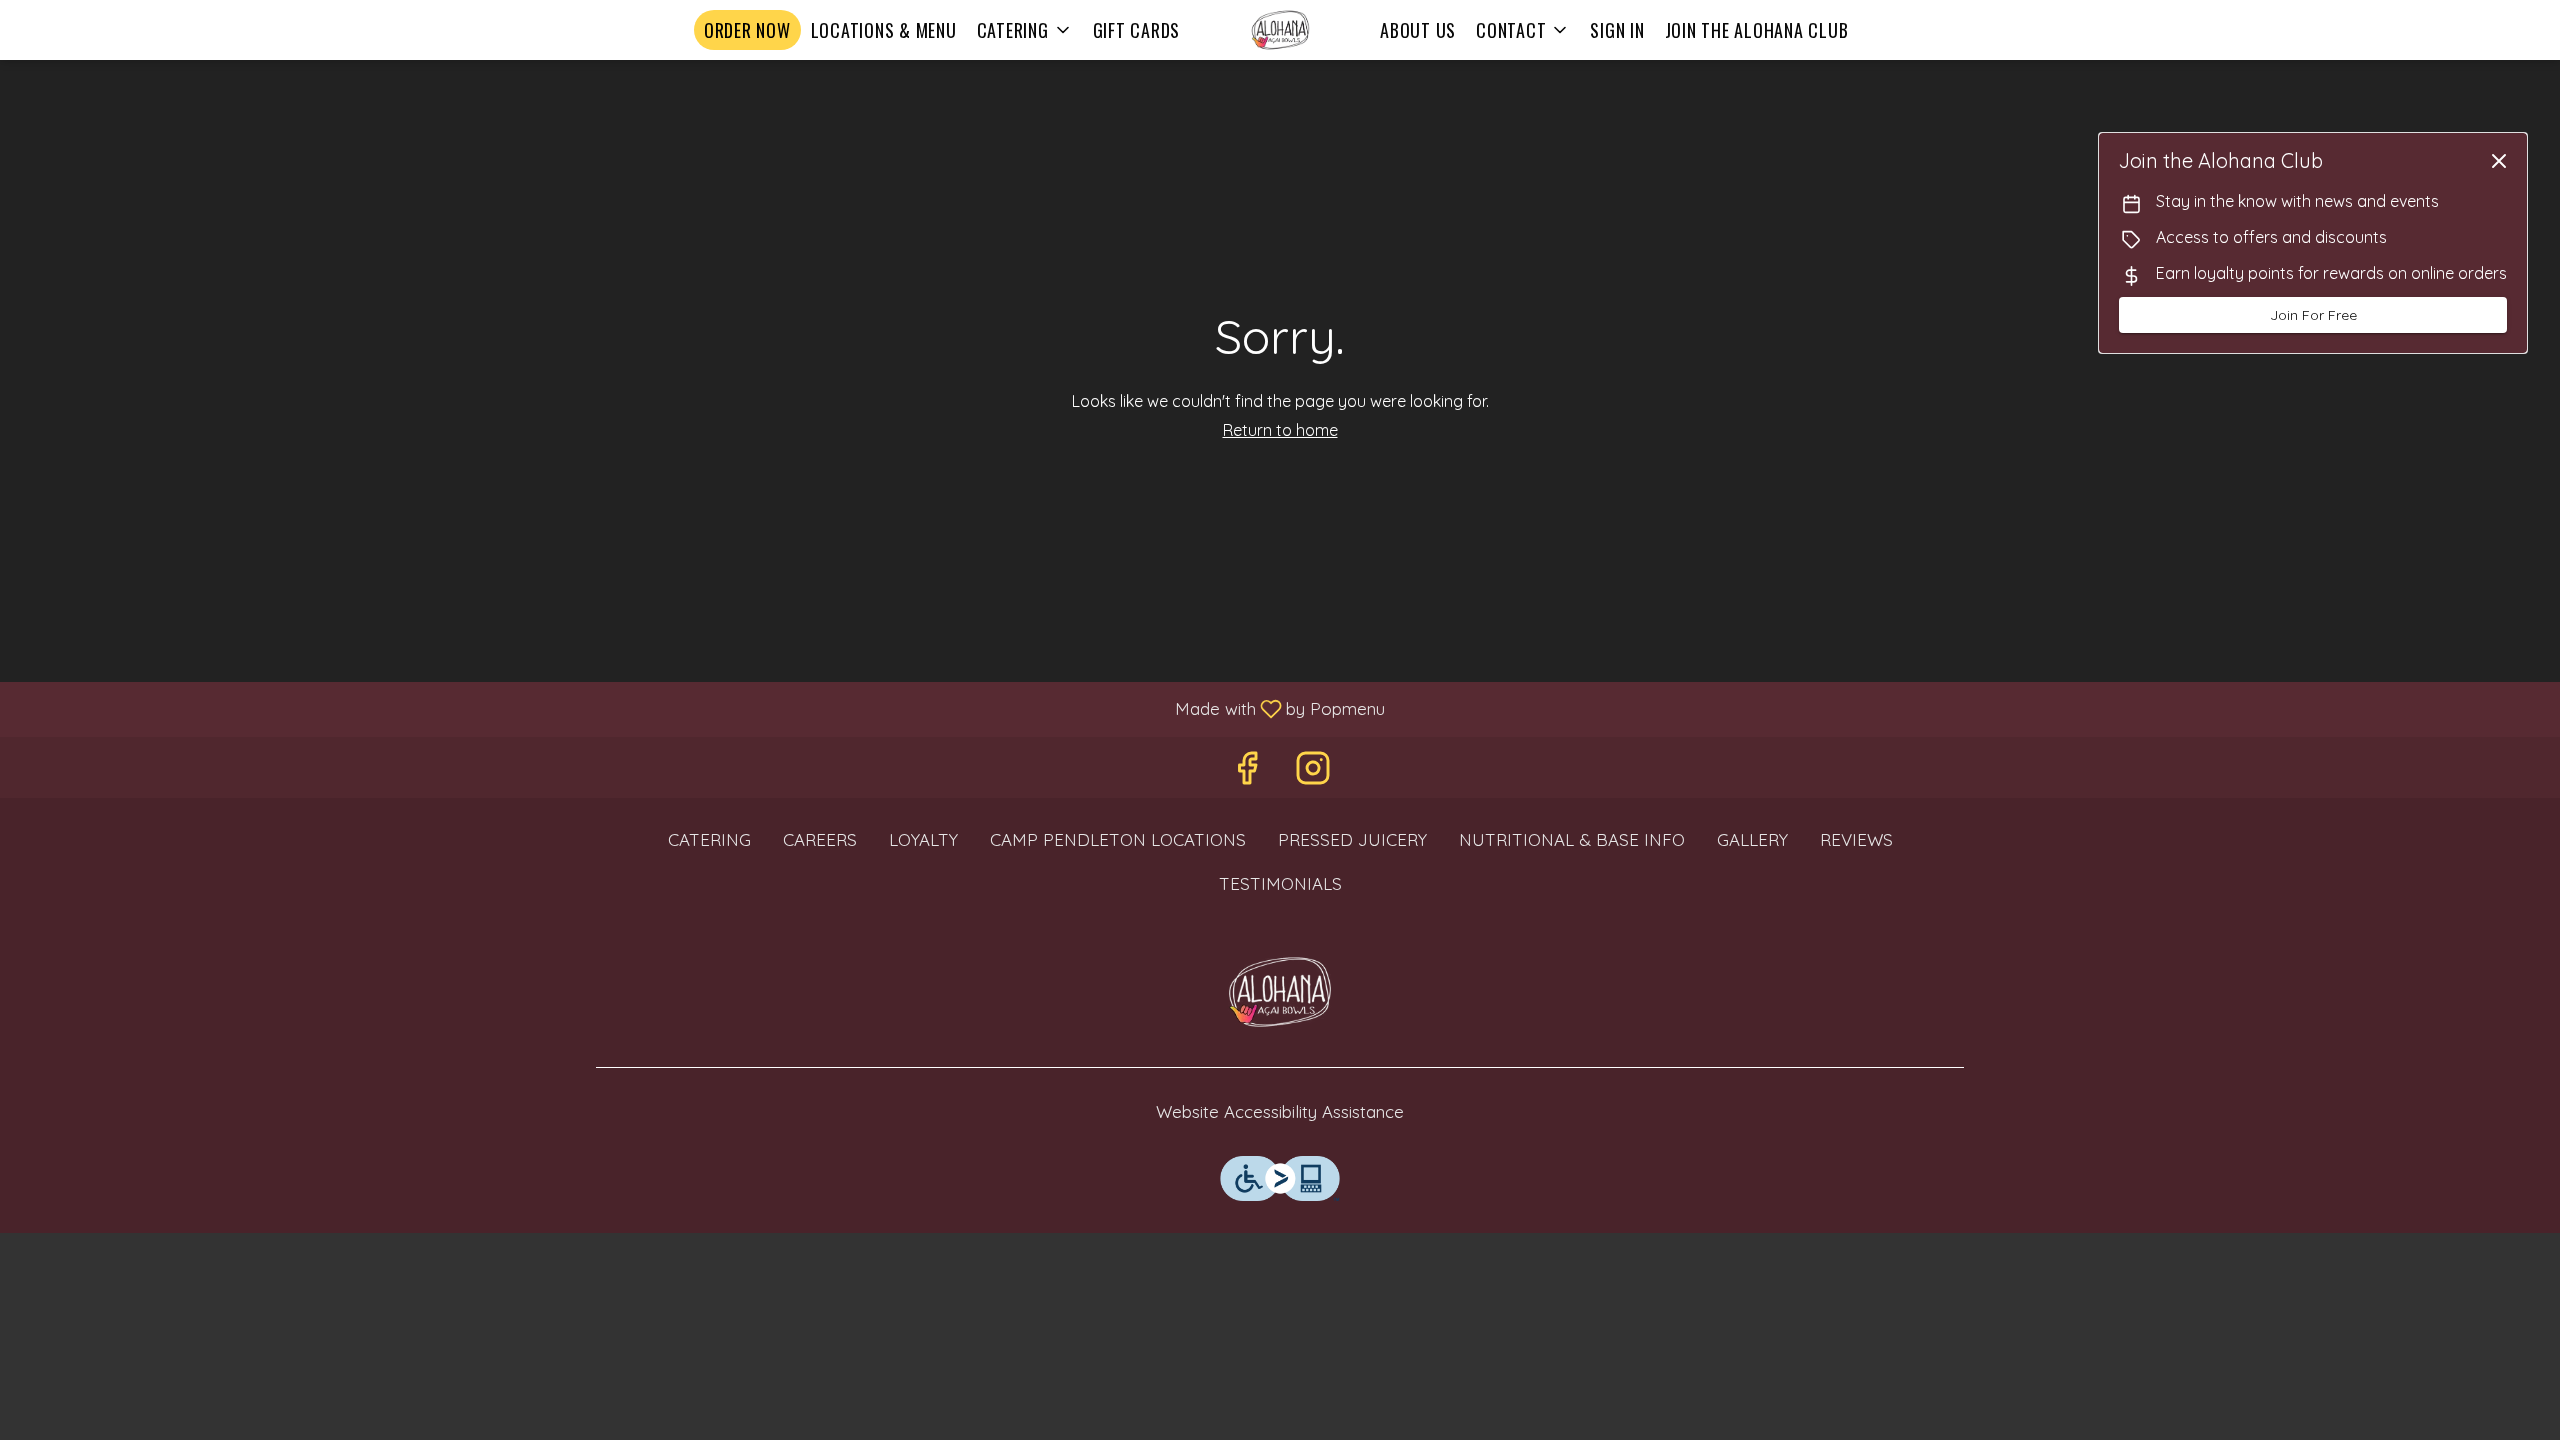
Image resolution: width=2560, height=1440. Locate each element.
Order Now (747, 30)
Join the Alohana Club (1757, 30)
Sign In (1617, 30)
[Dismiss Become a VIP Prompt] (2499, 161)
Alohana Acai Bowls (1280, 992)
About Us (1418, 30)
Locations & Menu (884, 30)
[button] (1025, 30)
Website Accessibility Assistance (1280, 1111)
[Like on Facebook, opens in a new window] (1247, 772)
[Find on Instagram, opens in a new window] (1313, 772)
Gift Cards (1137, 30)
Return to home (1280, 430)
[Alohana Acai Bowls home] (1280, 30)
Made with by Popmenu (700, 708)
